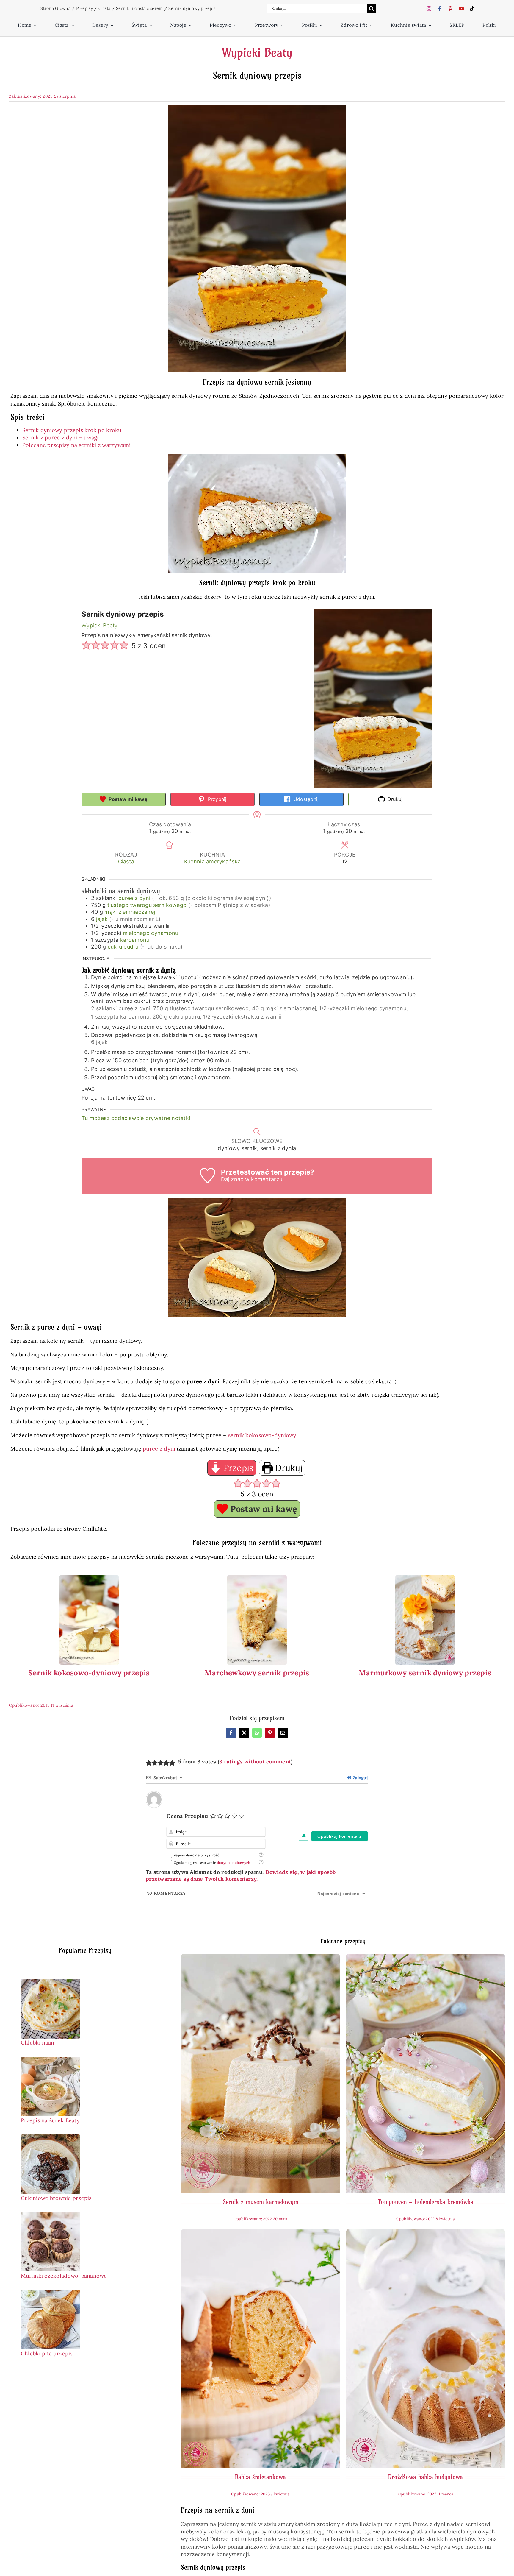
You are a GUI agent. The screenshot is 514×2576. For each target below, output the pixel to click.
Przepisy (84, 8)
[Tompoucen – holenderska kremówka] (426, 1957)
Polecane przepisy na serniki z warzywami (77, 445)
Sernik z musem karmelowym (261, 2202)
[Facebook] (231, 1733)
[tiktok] (472, 9)
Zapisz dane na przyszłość (197, 1855)
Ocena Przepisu (187, 1816)
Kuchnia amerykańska (212, 861)
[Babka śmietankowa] (260, 2233)
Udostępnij (305, 799)
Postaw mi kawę (127, 799)
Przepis (237, 1468)
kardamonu (135, 940)
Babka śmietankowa (260, 2477)
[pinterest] (450, 9)
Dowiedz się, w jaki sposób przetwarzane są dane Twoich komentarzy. (241, 1875)
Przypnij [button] (216, 799)
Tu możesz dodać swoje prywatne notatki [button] (136, 1118)
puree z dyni (134, 898)
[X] (244, 1733)
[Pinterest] (270, 1733)
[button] (86, 646)
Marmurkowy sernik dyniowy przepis (425, 1673)
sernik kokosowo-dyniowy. (263, 1435)
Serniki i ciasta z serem (139, 8)
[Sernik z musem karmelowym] (260, 1957)
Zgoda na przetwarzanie (212, 1862)
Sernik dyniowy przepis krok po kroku (72, 430)
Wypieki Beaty (257, 53)
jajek (102, 919)
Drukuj (394, 799)
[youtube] (461, 9)
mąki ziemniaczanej (130, 912)
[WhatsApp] (257, 1733)
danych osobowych (234, 1862)
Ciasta (105, 8)
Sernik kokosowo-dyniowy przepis (89, 1673)
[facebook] (440, 9)
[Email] (283, 1733)
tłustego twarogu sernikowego (147, 905)
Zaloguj (360, 1778)
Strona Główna (55, 8)
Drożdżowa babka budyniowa (426, 2477)
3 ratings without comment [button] (255, 1762)
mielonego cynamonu (151, 933)
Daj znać (232, 1179)
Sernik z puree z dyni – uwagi (61, 438)
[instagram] (429, 9)
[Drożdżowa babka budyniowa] (426, 2233)
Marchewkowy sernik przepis (257, 1673)
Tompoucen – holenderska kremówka (426, 2202)
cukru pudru (123, 947)
